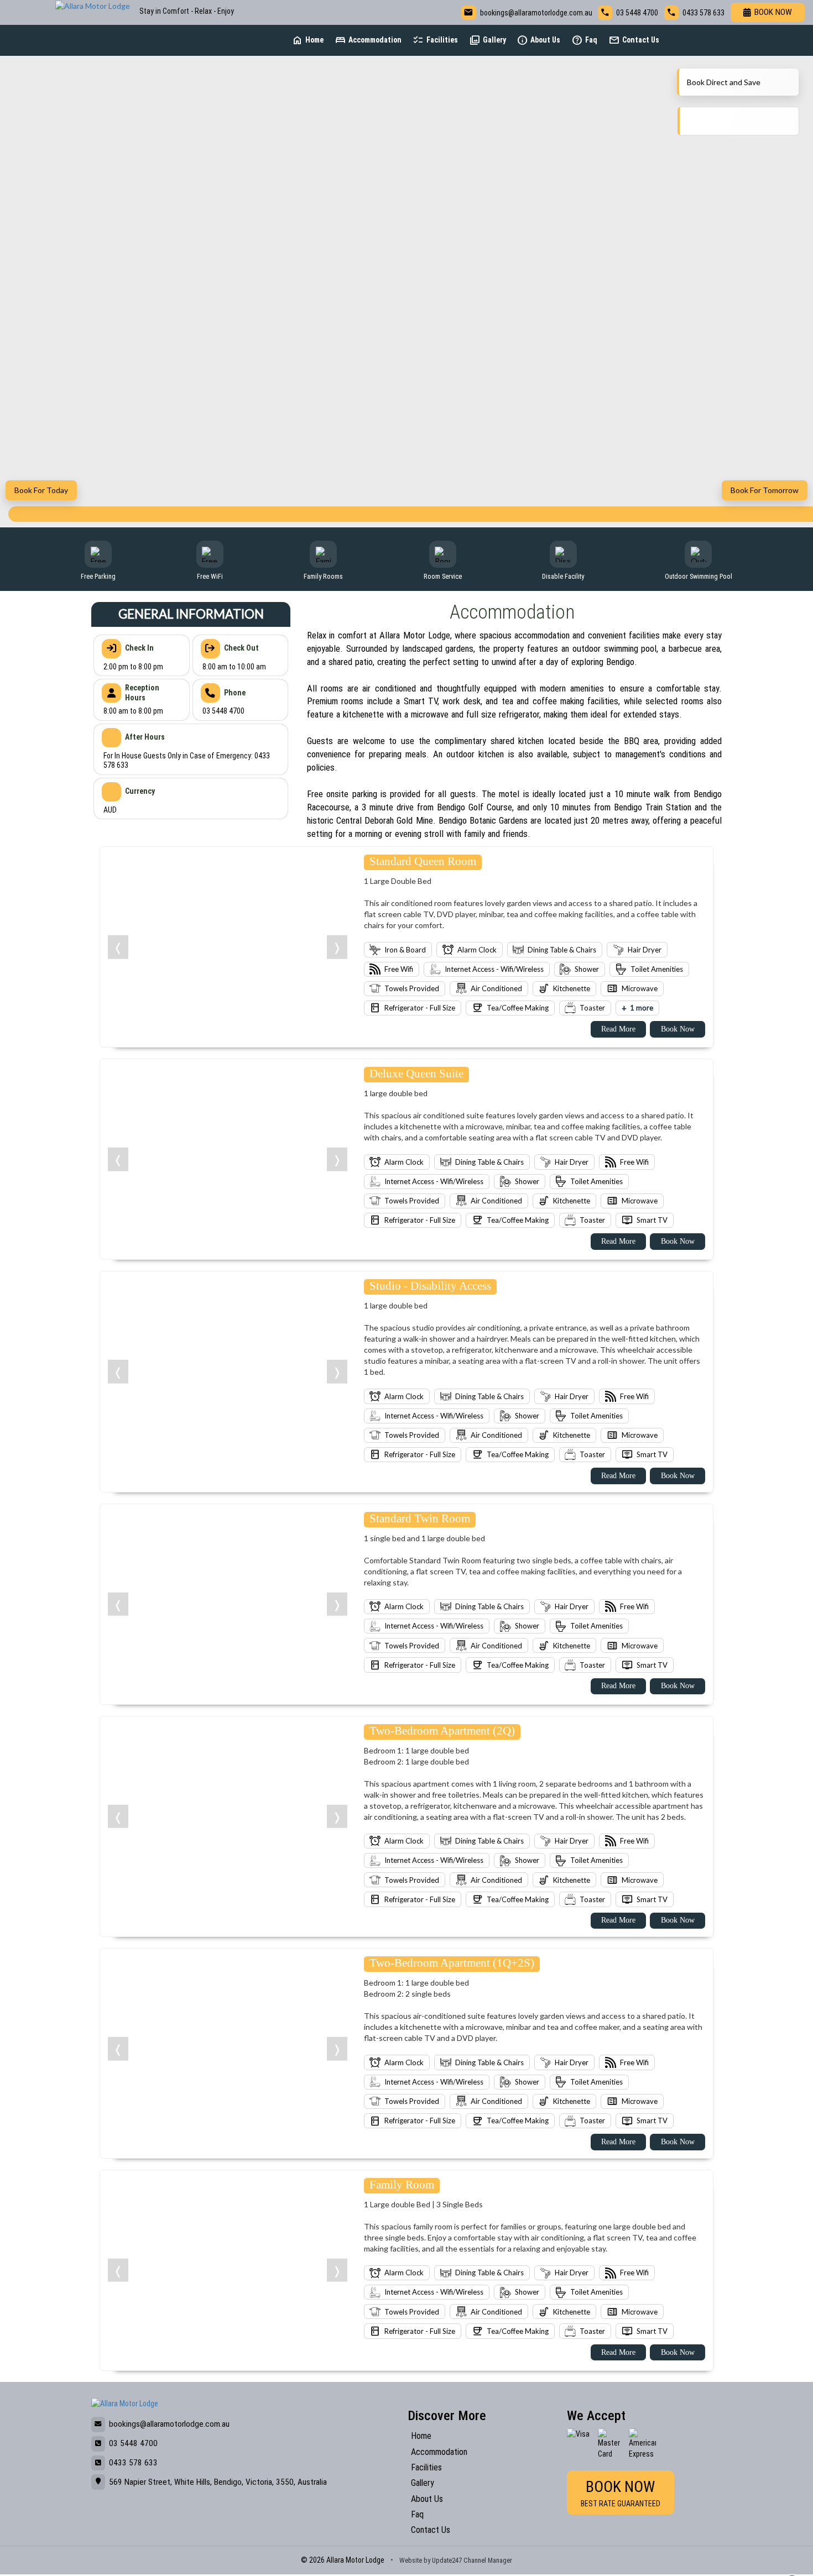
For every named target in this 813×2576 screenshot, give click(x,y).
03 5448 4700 (637, 13)
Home (308, 40)
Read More (618, 1029)
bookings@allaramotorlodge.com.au (536, 13)
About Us (538, 40)
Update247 (447, 2560)
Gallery (488, 40)
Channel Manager (488, 2560)
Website (411, 2560)
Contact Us (634, 40)
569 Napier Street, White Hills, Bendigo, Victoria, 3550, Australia (218, 2482)
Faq (584, 40)
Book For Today (41, 490)
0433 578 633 (703, 13)
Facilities (435, 40)
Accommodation (368, 40)
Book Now (773, 12)
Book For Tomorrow (765, 490)
